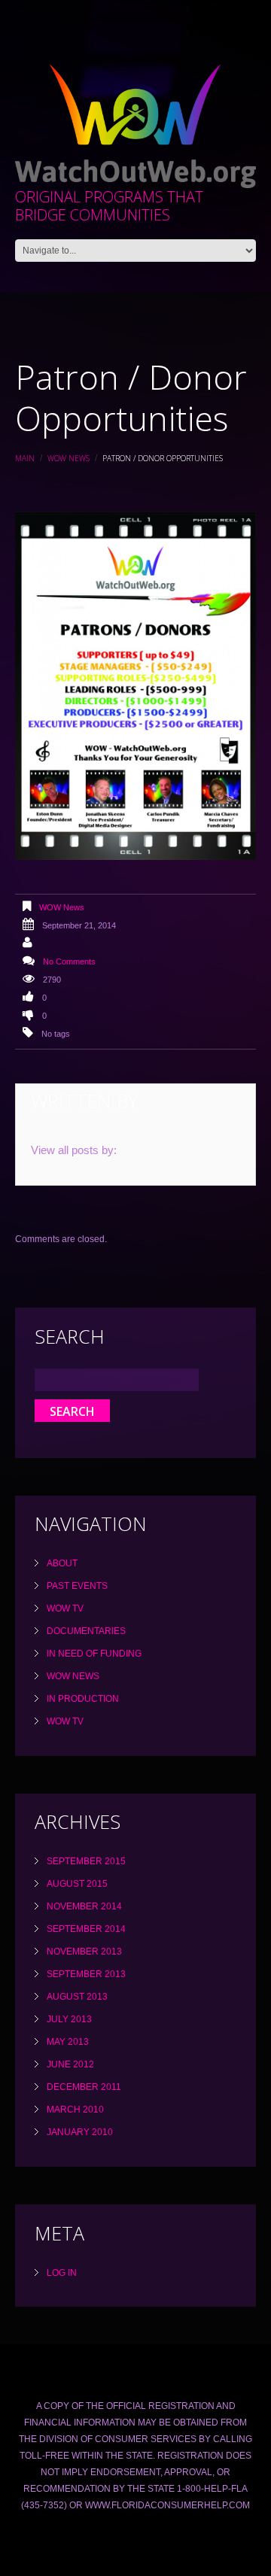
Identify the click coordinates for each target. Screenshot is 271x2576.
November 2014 (84, 1906)
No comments (69, 961)
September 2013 (86, 1974)
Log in (62, 2273)
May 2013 (68, 2042)
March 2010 (75, 2110)
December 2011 (84, 2087)
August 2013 (77, 1997)
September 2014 (86, 1929)
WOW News (69, 458)
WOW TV (65, 1608)
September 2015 (86, 1861)
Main (25, 458)
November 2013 (84, 1952)
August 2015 (77, 1884)
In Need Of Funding (94, 1654)
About (62, 1563)
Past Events (77, 1586)
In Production (83, 1699)
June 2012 (70, 2064)
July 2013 (69, 2019)
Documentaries (86, 1631)
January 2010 (80, 2132)
